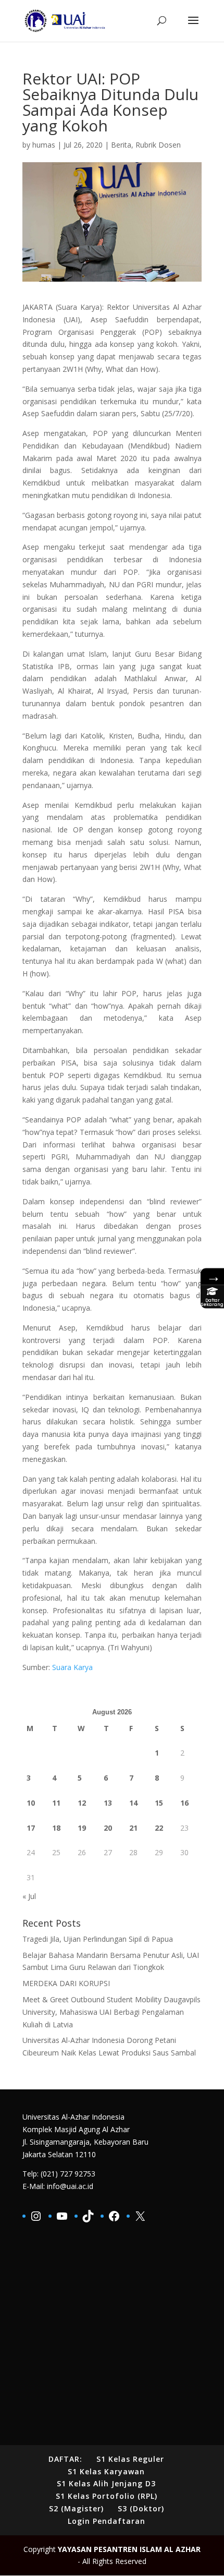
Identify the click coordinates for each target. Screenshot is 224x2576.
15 (159, 1803)
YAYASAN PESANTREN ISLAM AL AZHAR (129, 2549)
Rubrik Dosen (158, 145)
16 (184, 1803)
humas (44, 145)
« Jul (29, 1896)
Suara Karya (72, 1667)
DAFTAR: (65, 2459)
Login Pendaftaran (107, 2521)
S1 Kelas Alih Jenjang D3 (106, 2483)
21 (133, 1828)
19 (82, 1828)
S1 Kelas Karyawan (106, 2471)
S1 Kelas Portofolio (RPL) (107, 2496)
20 (108, 1828)
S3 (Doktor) (141, 2508)
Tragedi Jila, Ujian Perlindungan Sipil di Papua (98, 1939)
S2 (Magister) (76, 2508)
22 (159, 1828)
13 (108, 1803)
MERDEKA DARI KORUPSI (66, 1983)
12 (82, 1803)
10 (31, 1803)
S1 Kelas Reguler (130, 2459)
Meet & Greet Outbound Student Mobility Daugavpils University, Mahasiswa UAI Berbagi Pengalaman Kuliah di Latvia (111, 2012)
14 (133, 1803)
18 (56, 1828)
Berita (121, 145)
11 (56, 1803)
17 (31, 1828)
